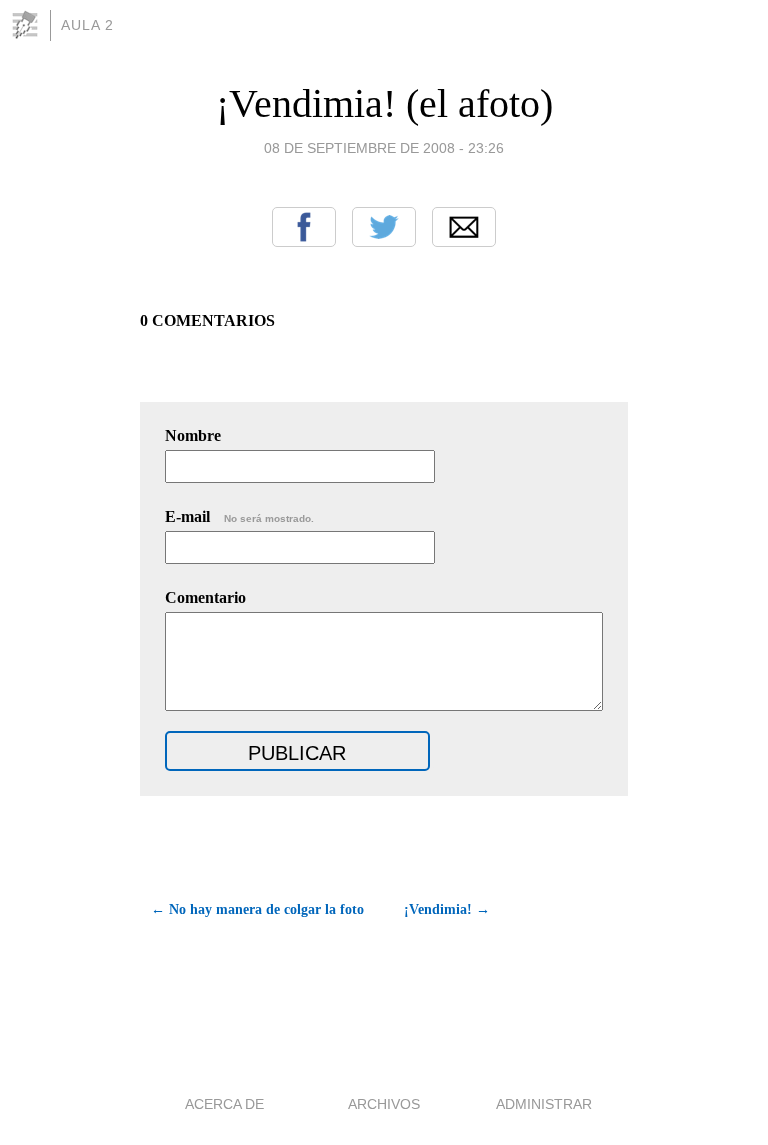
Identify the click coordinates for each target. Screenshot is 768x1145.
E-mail (239, 516)
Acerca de (224, 1104)
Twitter (384, 227)
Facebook (304, 227)
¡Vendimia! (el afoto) (384, 103)
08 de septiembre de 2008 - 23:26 (384, 148)
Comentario (205, 597)
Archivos (384, 1104)
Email (464, 227)
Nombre (193, 435)
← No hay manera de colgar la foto (257, 909)
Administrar (544, 1104)
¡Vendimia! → (447, 909)
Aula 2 (87, 25)
